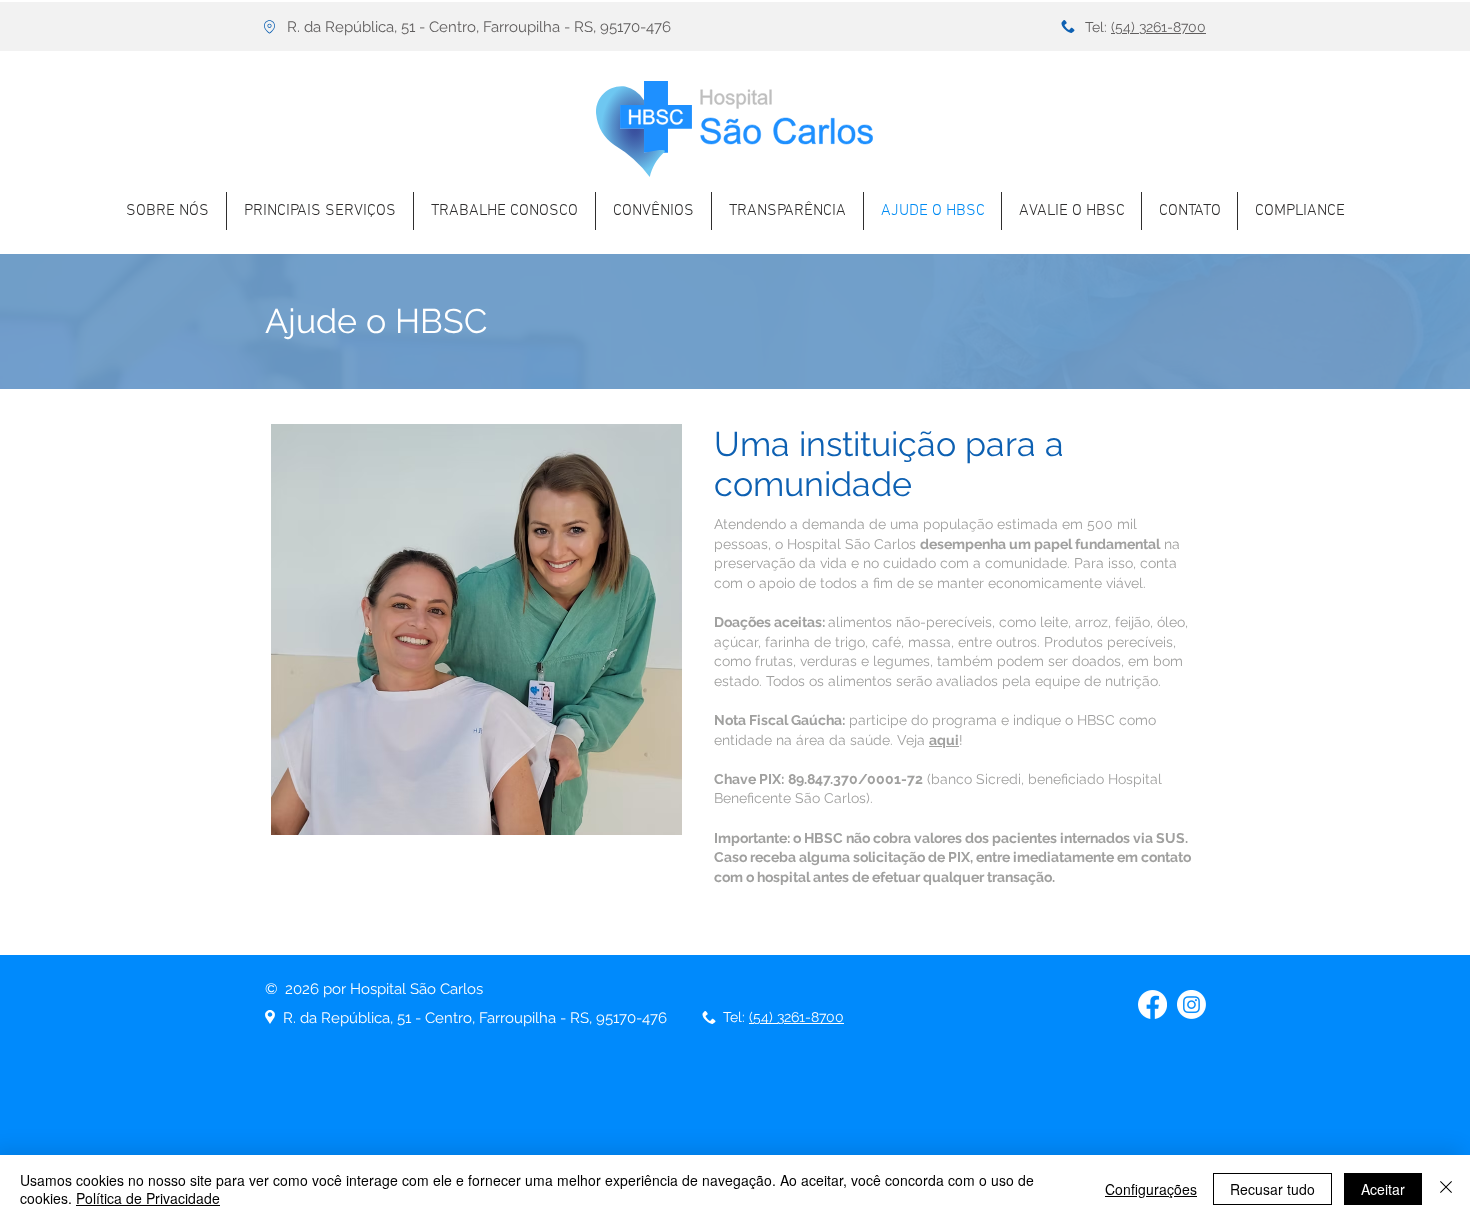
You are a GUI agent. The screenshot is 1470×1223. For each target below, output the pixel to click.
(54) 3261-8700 (1158, 27)
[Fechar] (1446, 1189)
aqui (944, 740)
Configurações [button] (1151, 1189)
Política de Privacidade (148, 1198)
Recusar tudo (1272, 1189)
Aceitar (1383, 1189)
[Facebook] (1152, 1004)
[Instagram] (1191, 1004)
